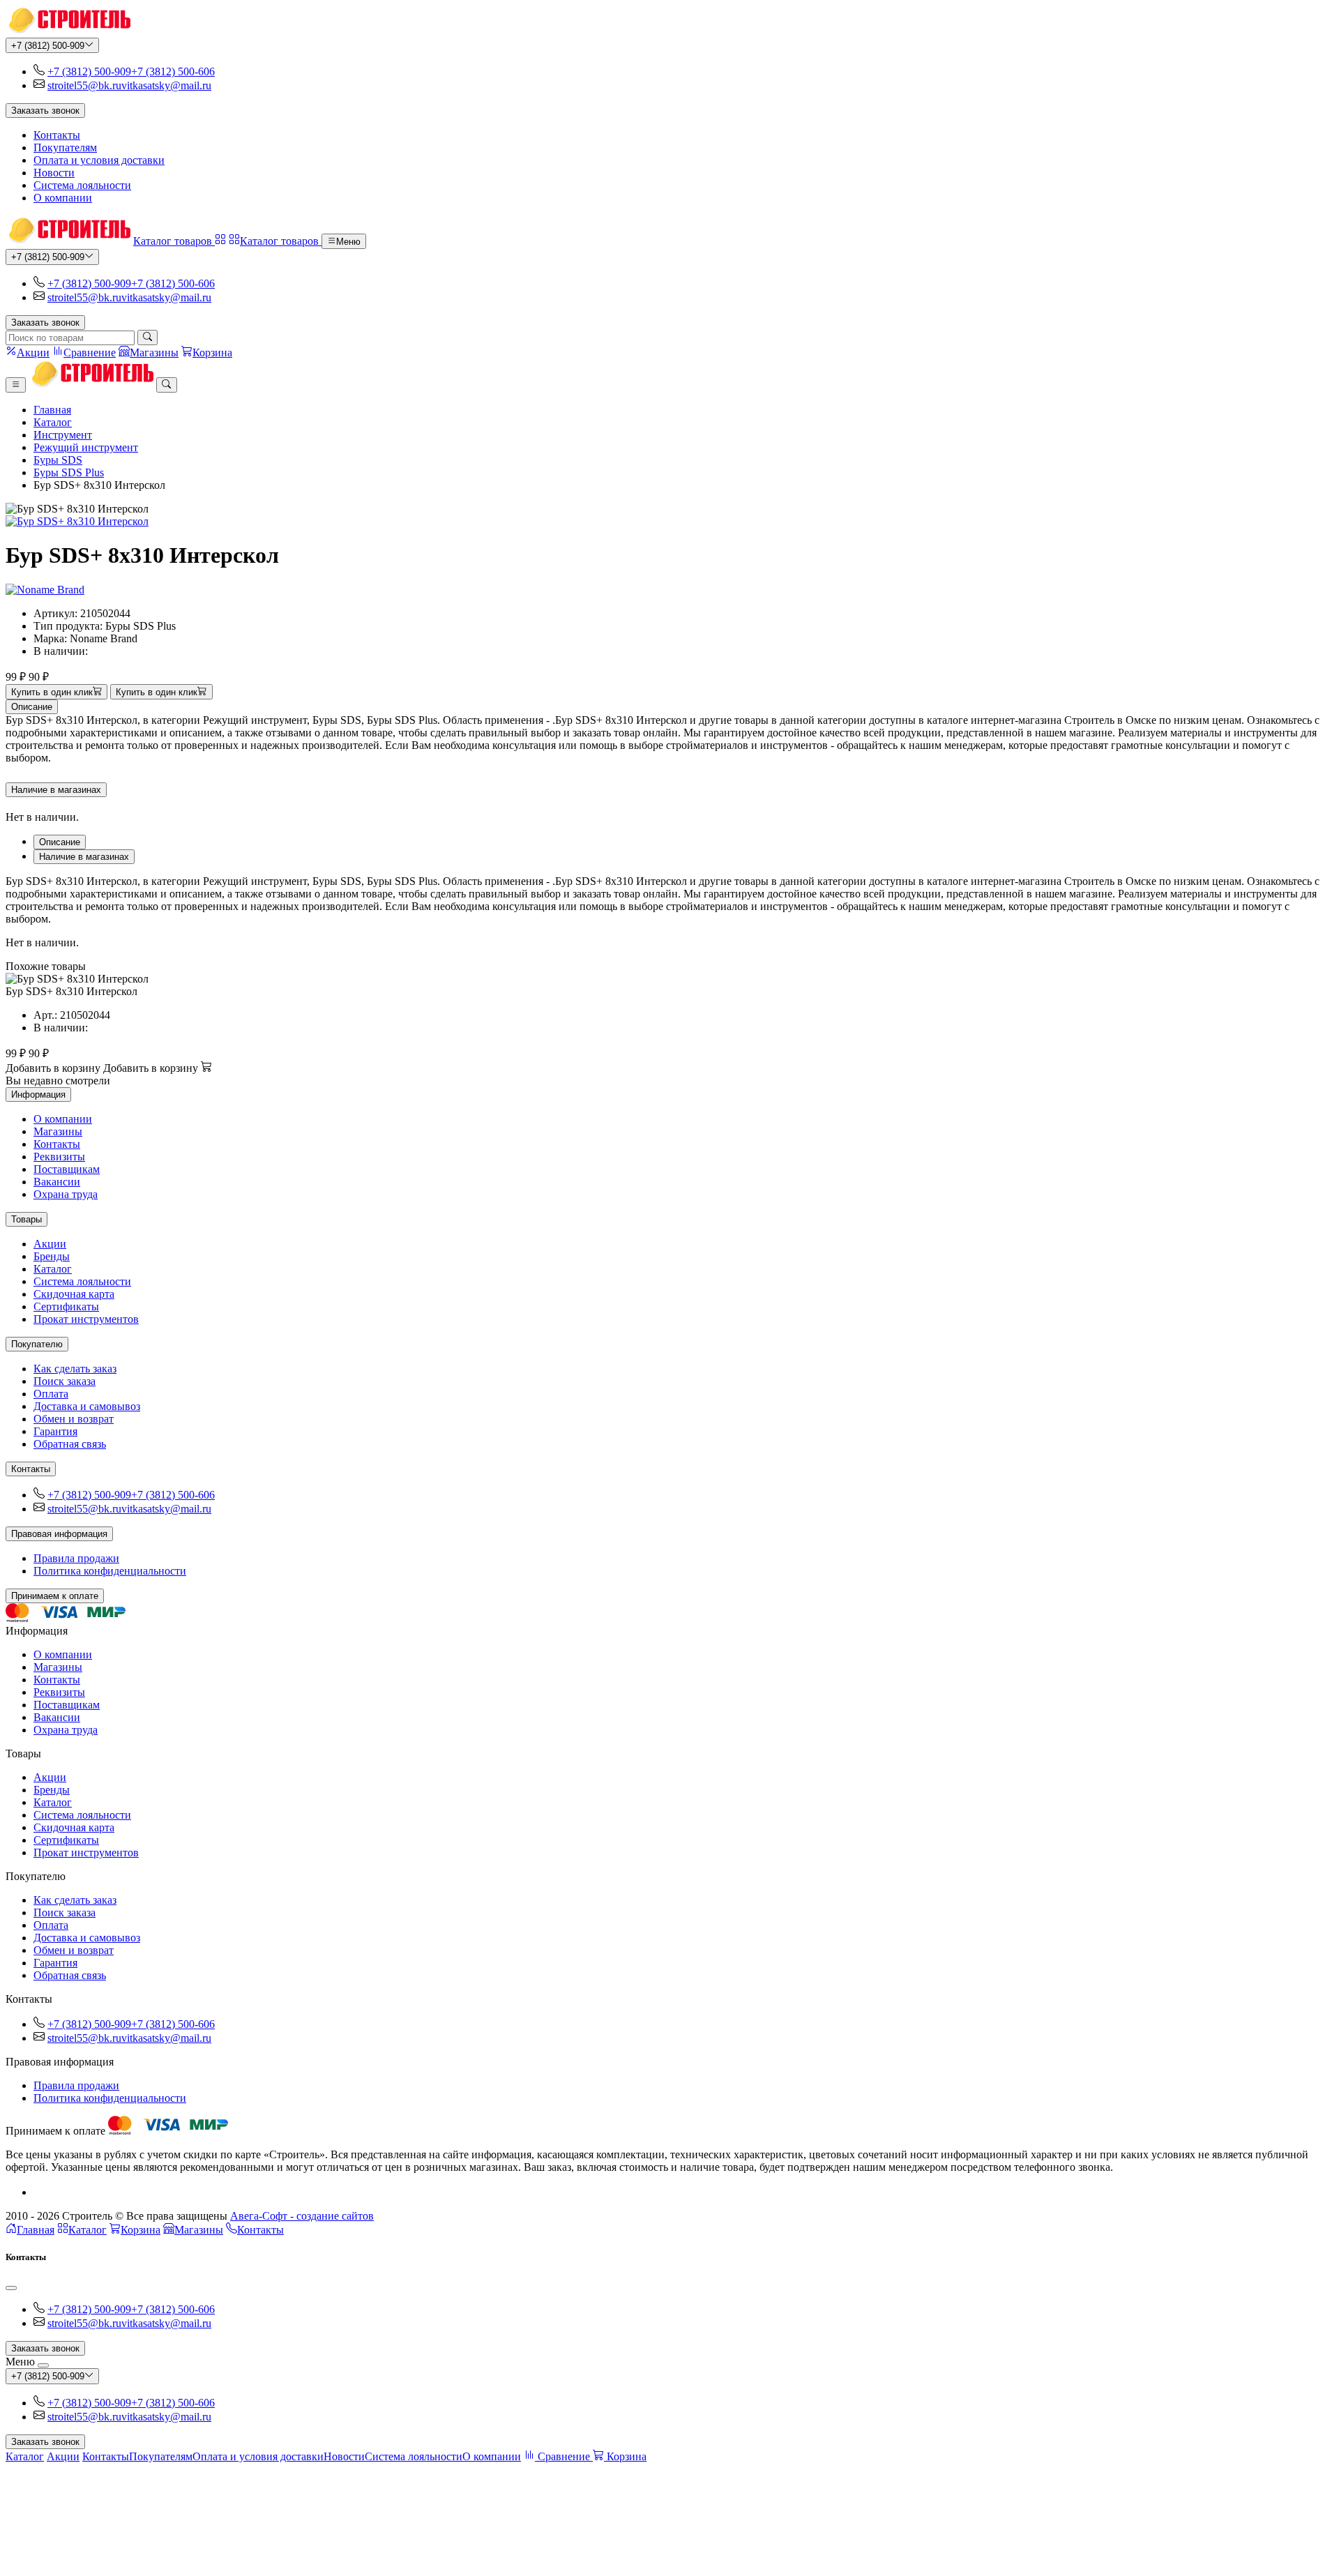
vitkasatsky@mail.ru (166, 85)
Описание (32, 707)
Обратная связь (70, 1444)
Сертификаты (66, 1306)
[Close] (11, 2288)
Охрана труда (66, 1194)
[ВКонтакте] (39, 2192)
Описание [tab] (60, 842)
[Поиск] (147, 338)
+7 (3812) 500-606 (173, 71)
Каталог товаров (174, 241)
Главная (52, 410)
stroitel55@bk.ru (84, 85)
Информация (38, 1094)
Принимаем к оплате (55, 1596)
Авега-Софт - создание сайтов (302, 2216)
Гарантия (55, 1431)
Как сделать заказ (75, 1369)
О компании (63, 198)
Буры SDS (58, 460)
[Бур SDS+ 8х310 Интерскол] (669, 522)
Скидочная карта (74, 1294)
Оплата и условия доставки (99, 160)
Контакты (57, 135)
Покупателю (37, 1344)
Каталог (53, 422)
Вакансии (57, 1182)
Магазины (58, 1131)
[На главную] (68, 31)
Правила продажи (76, 1558)
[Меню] (16, 385)
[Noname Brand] (45, 590)
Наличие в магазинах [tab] (84, 857)
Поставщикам (67, 1169)
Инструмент (63, 435)
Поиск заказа (65, 1381)
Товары (27, 1219)
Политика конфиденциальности (110, 1571)
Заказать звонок (45, 111)
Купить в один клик (52, 692)
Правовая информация (59, 1534)
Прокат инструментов (86, 1319)
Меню (348, 242)
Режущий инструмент (86, 447)
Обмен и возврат (74, 1419)
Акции (50, 1244)
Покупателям (65, 147)
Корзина (141, 2230)
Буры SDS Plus (69, 472)
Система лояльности (82, 185)
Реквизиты (59, 1157)
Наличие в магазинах (56, 790)
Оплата (51, 1394)
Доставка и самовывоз (87, 1406)
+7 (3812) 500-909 (48, 46)
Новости (54, 173)
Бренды (52, 1256)
